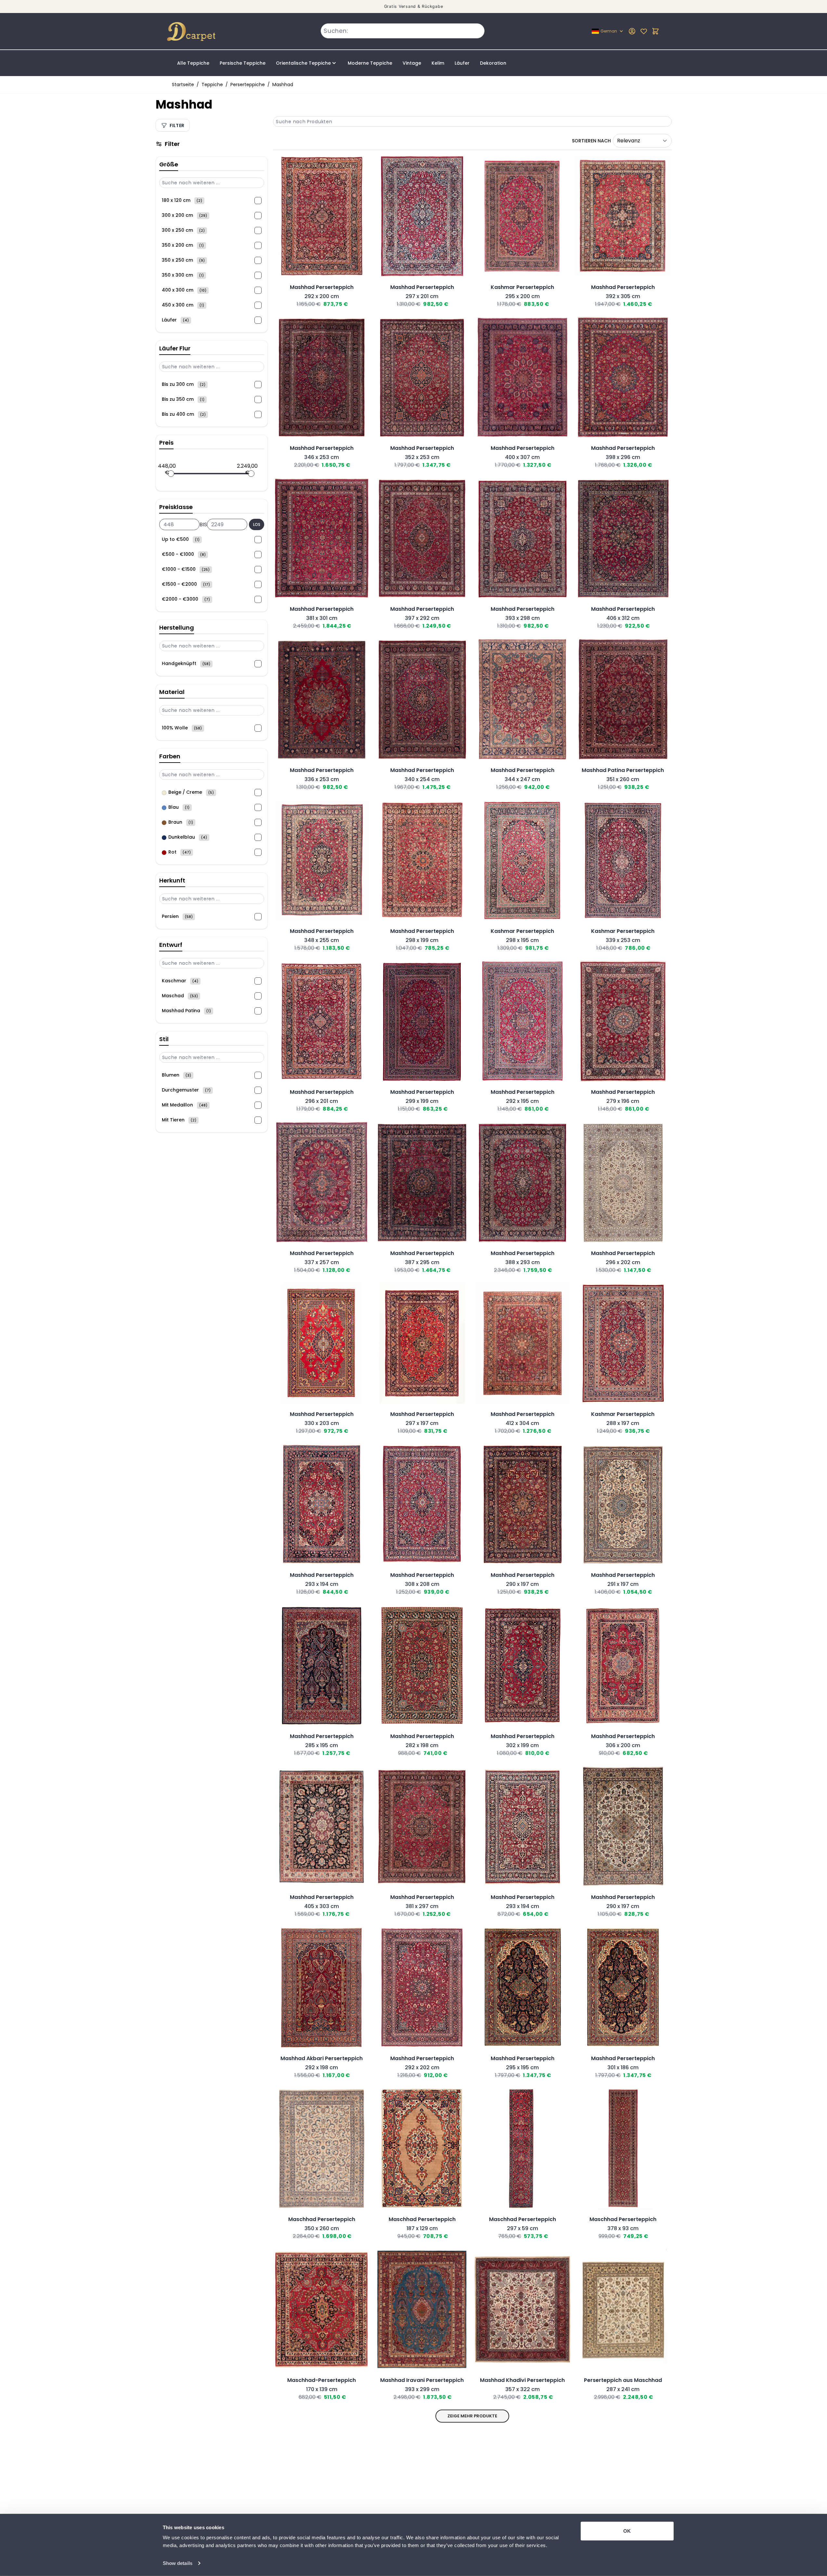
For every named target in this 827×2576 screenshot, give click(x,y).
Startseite (183, 85)
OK (627, 2531)
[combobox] (403, 31)
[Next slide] (366, 275)
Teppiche (212, 85)
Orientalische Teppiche (303, 63)
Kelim (438, 63)
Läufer (462, 63)
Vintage (412, 63)
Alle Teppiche (193, 63)
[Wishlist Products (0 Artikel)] (644, 31)
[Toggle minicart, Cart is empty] (655, 31)
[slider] (171, 474)
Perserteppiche (248, 85)
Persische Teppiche (243, 63)
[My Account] (632, 31)
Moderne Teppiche (370, 63)
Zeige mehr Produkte (472, 2416)
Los (257, 524)
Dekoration (493, 63)
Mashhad (283, 85)
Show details (178, 2563)
